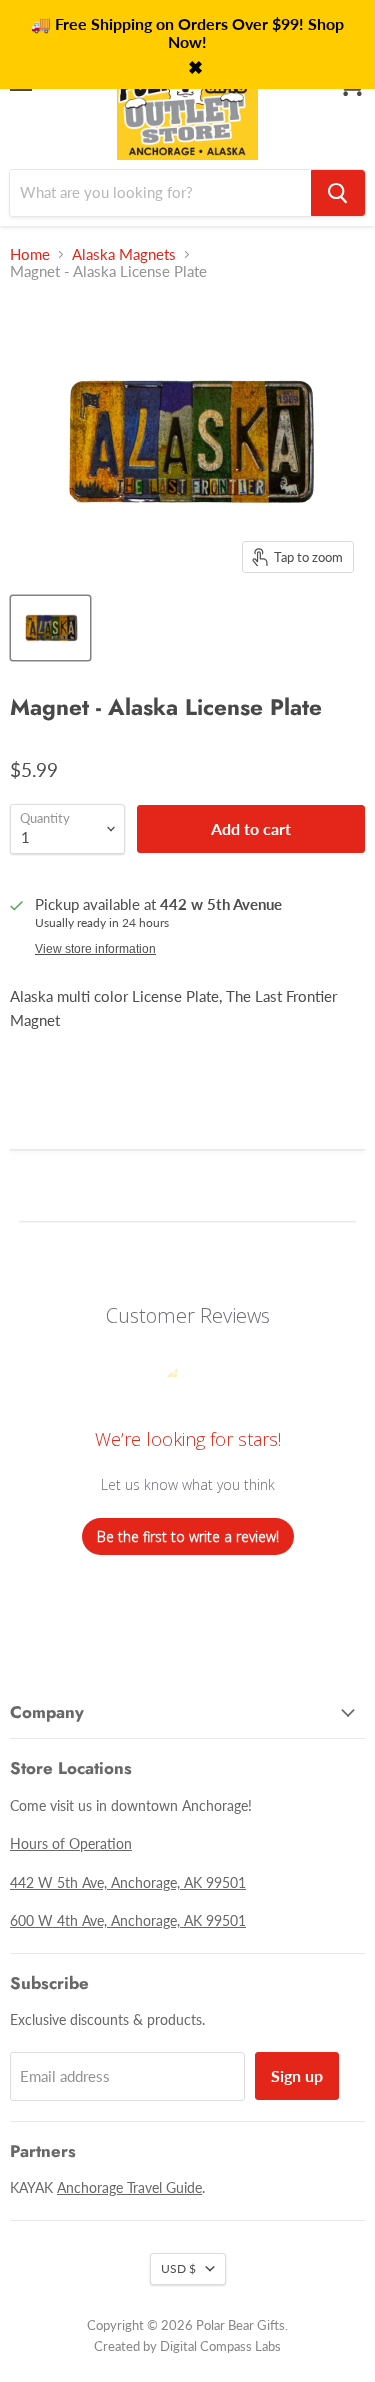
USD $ (178, 2268)
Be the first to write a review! (188, 1536)
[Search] (338, 193)
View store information (95, 949)
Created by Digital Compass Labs (187, 2346)
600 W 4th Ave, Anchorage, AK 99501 (128, 1920)
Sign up (297, 2075)
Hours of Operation (71, 1843)
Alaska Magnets (124, 254)
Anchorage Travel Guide (129, 2187)
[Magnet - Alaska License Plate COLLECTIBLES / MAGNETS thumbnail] (50, 628)
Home (30, 254)
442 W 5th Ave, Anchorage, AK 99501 (128, 1882)
